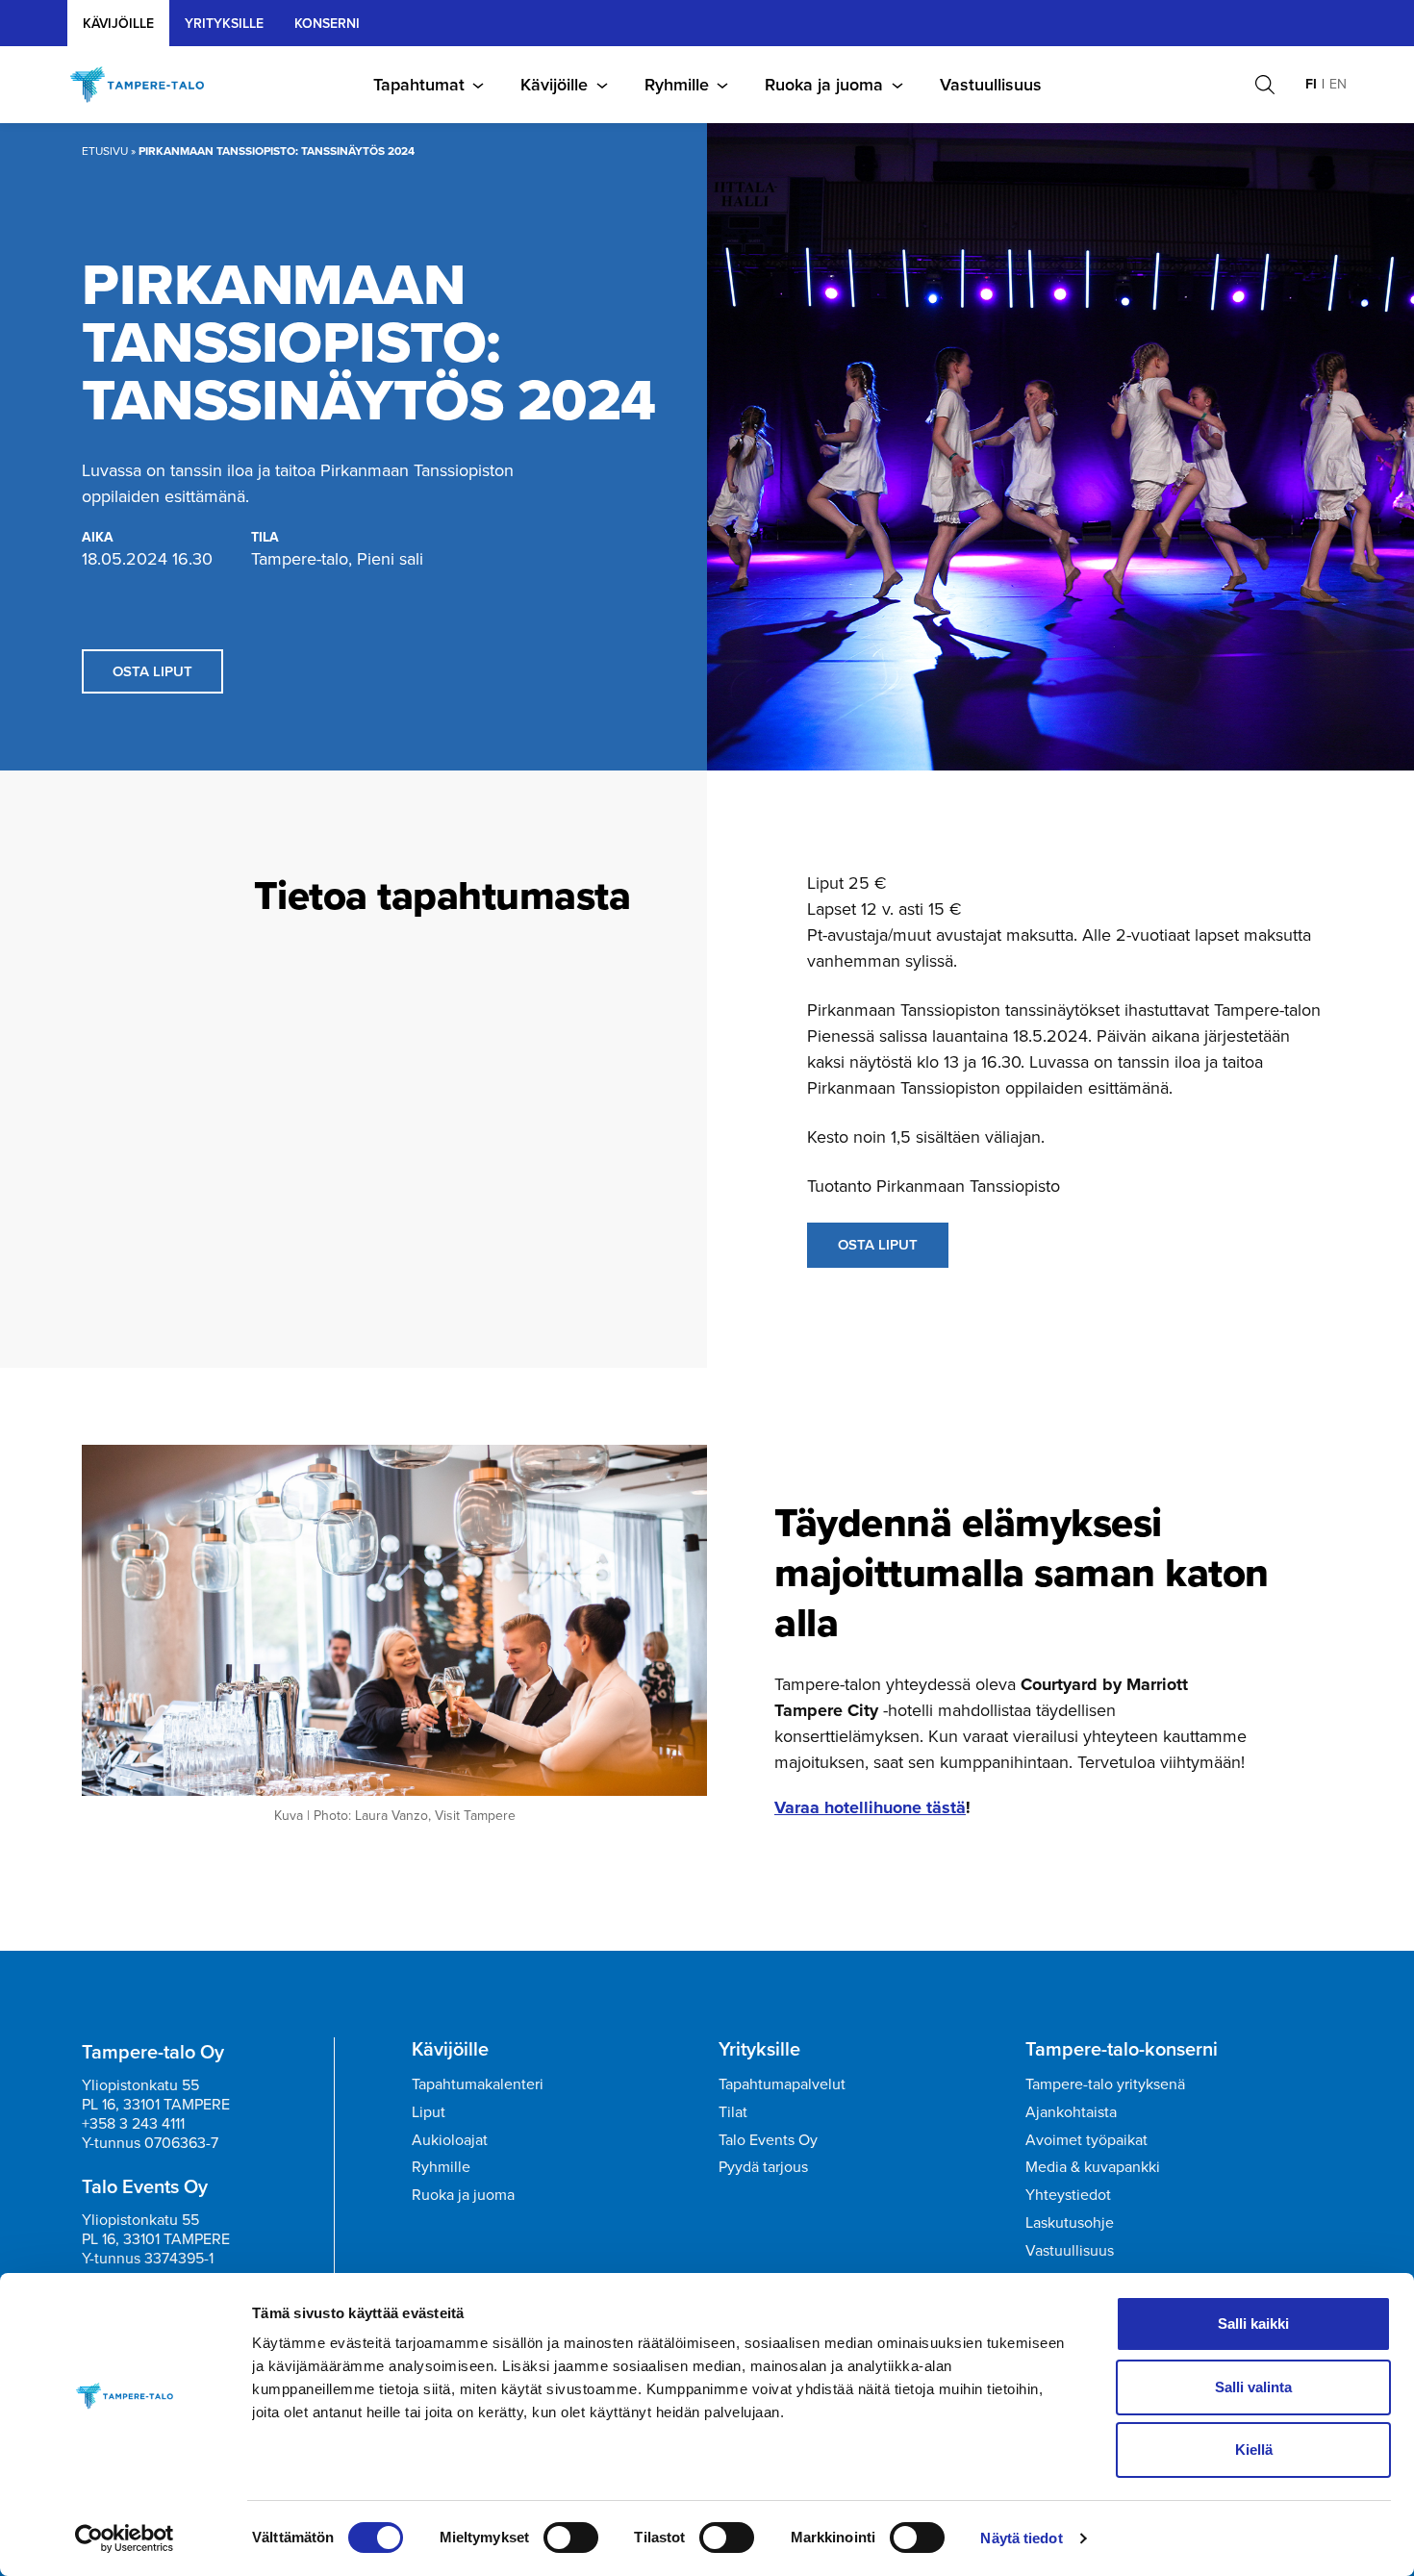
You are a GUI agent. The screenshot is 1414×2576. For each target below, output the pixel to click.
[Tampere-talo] (147, 85)
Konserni (327, 24)
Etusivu (105, 151)
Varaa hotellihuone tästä (870, 1807)
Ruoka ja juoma (824, 85)
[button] (1265, 85)
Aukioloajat (450, 2140)
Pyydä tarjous (763, 2167)
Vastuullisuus (991, 85)
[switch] (571, 2538)
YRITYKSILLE (224, 24)
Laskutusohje (1070, 2222)
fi (1311, 84)
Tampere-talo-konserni (1122, 2049)
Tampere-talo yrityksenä (1105, 2084)
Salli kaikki (1253, 2323)
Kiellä (1254, 2450)
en (1338, 84)
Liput (429, 2112)
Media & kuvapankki (1093, 2167)
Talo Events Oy (768, 2140)
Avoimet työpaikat (1086, 2140)
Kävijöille (118, 24)
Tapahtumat (419, 85)
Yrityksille (759, 2049)
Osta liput (152, 671)
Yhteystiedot (1068, 2195)
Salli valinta (1253, 2387)
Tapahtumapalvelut (782, 2084)
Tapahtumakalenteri (478, 2084)
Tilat (733, 2112)
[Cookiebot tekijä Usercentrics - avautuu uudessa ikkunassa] (125, 2538)
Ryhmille (677, 85)
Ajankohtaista (1071, 2112)
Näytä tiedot (1021, 2538)
